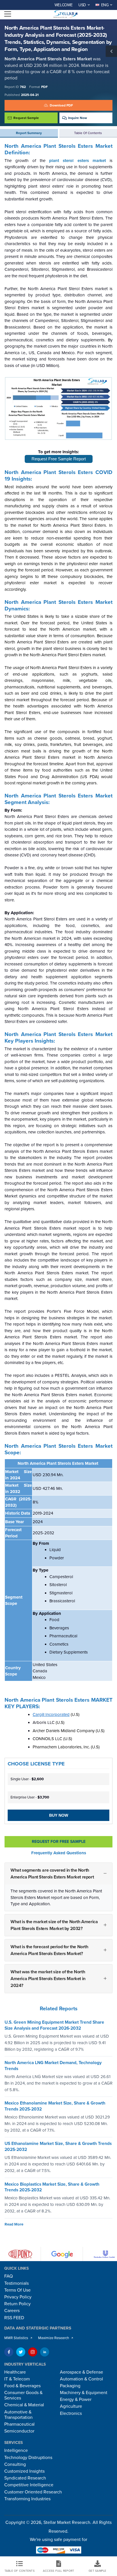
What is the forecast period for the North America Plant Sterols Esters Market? (49, 1950)
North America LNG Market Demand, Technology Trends (53, 2066)
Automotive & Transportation (18, 2415)
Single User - (27, 1779)
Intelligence (16, 2450)
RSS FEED (14, 2318)
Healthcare (15, 2372)
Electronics (71, 2413)
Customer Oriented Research (33, 2492)
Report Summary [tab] (29, 133)
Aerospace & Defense (82, 2372)
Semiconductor (19, 2431)
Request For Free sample (59, 1842)
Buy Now (59, 1815)
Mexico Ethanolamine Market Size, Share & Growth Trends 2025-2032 (55, 2106)
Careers (12, 2311)
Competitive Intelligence (29, 2485)
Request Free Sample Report (59, 459)
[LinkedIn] (45, 2352)
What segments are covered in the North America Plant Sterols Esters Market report (52, 1874)
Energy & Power (76, 2399)
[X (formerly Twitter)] (21, 2352)
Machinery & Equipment (84, 2393)
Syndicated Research (25, 2478)
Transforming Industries (27, 2499)
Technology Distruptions (28, 2458)
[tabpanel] (58, 1073)
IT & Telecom (17, 2379)
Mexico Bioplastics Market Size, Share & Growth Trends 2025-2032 (52, 2187)
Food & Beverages (22, 2386)
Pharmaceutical (19, 2424)
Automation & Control (82, 2379)
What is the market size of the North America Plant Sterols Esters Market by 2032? (54, 1925)
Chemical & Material (24, 2405)
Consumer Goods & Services (23, 2395)
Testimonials (16, 2283)
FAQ (9, 2276)
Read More (14, 2224)
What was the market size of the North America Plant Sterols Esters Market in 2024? (48, 1979)
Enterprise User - (30, 1797)
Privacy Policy (18, 2297)
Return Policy (17, 2304)
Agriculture (71, 2406)
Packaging (70, 2386)
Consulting (15, 2464)
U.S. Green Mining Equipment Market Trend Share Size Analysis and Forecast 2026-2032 (54, 2025)
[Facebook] (9, 2352)
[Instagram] (33, 2352)
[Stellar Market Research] (65, 14)
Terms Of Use (17, 2290)
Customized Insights (24, 2471)
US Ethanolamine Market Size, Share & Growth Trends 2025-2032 (58, 2147)
